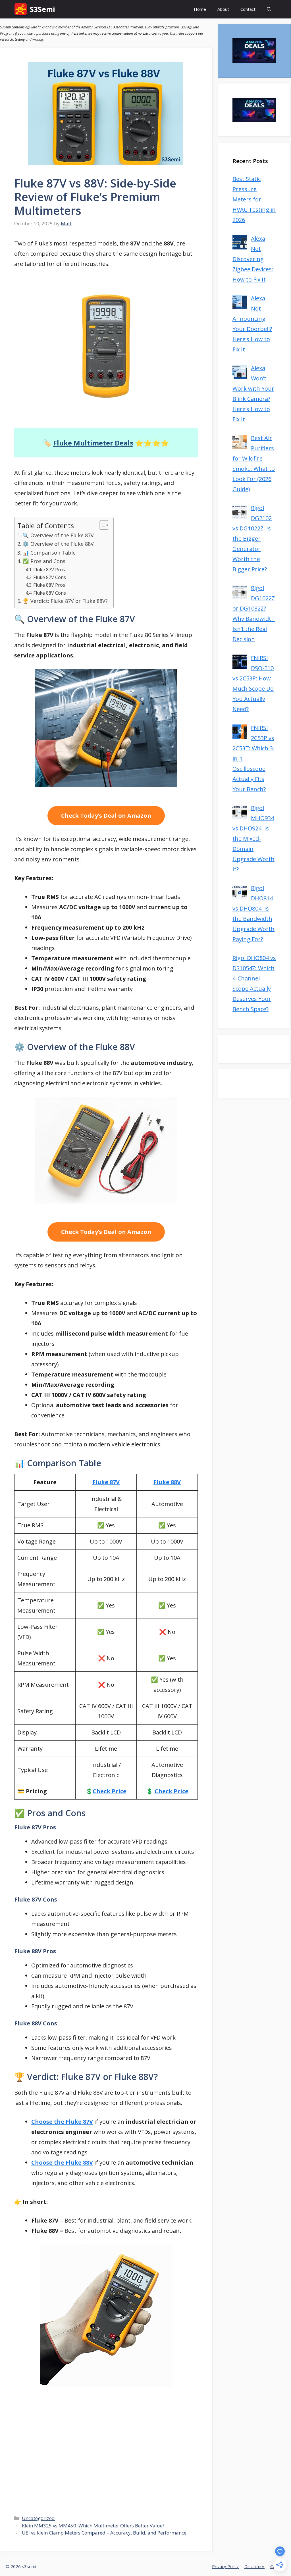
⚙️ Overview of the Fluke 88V (58, 544)
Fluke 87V (106, 1482)
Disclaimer (254, 2566)
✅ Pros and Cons (44, 561)
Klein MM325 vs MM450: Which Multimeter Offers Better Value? (93, 2526)
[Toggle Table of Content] (101, 525)
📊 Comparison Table (49, 553)
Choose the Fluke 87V (62, 2122)
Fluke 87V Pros (49, 570)
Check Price (110, 1791)
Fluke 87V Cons (50, 577)
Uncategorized (38, 2518)
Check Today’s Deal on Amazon (106, 816)
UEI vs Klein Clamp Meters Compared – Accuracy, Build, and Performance (104, 2533)
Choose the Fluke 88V (62, 2162)
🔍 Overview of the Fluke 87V (58, 535)
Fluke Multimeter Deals (93, 443)
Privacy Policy (225, 2566)
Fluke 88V (167, 1482)
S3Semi (42, 9)
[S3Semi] (21, 9)
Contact (248, 9)
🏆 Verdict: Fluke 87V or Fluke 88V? (65, 601)
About (223, 9)
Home (200, 9)
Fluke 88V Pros (49, 585)
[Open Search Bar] (269, 9)
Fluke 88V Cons (50, 593)
